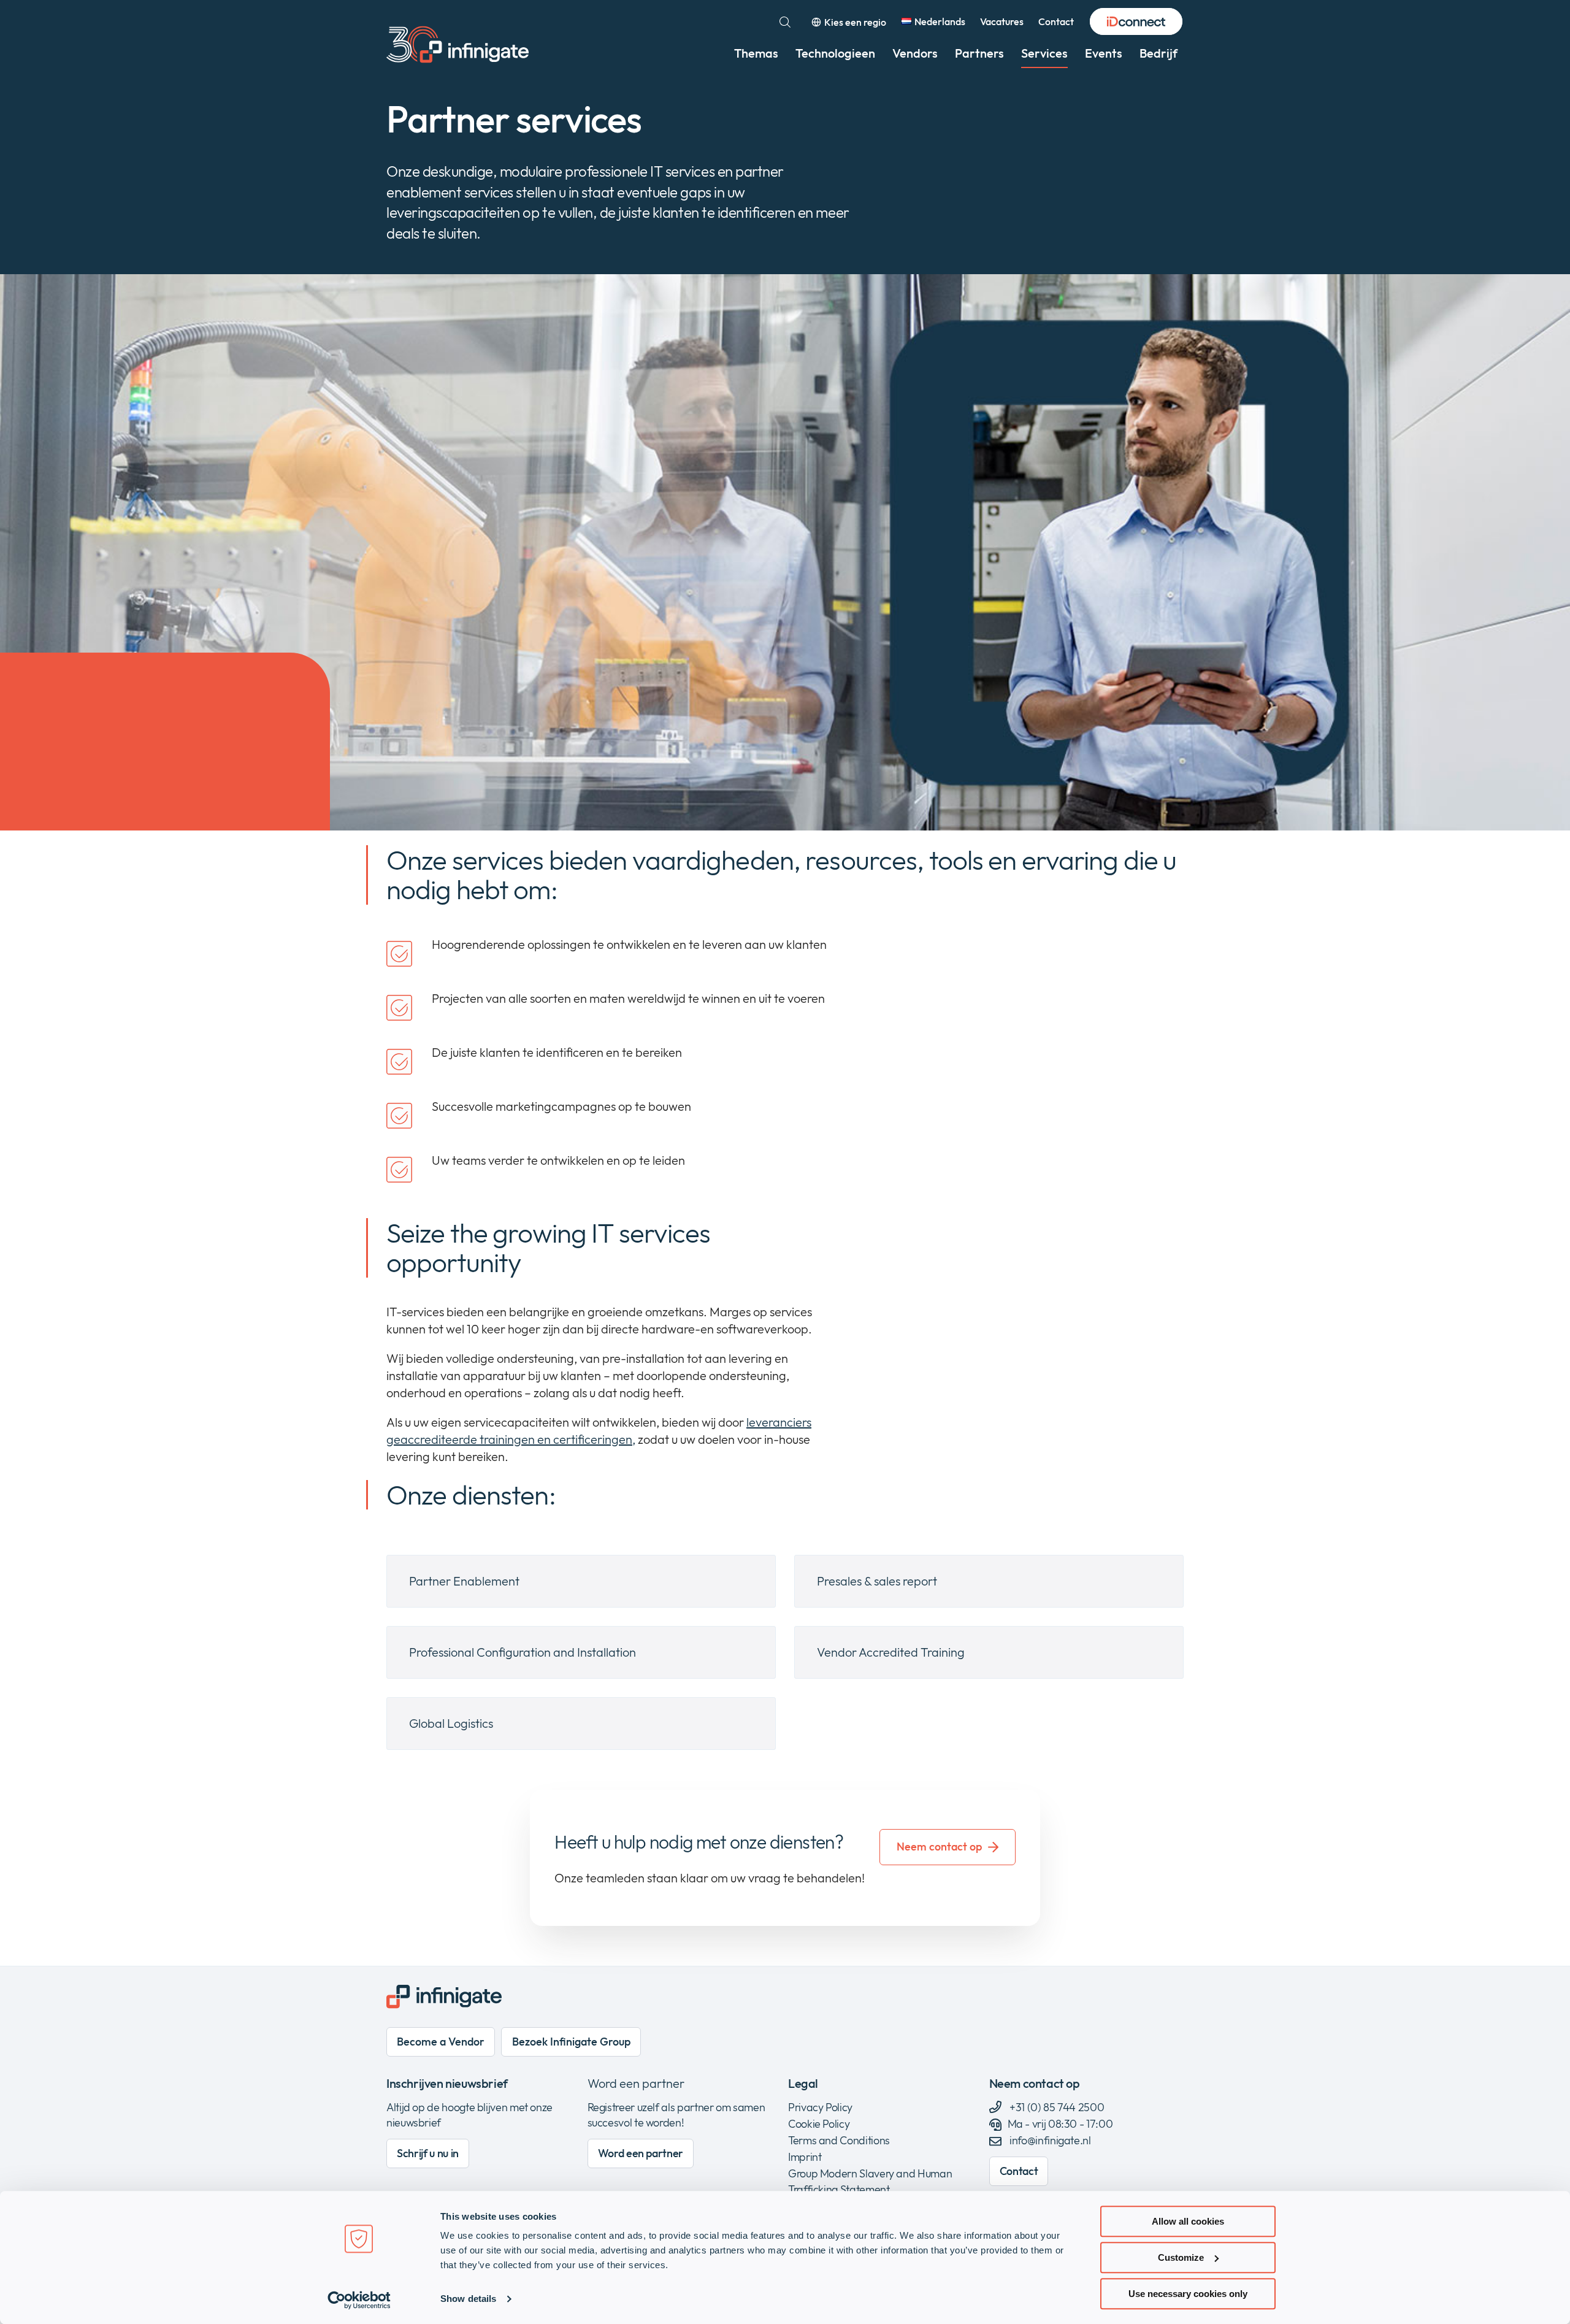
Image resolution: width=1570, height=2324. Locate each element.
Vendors (915, 53)
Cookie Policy (819, 2124)
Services (1044, 53)
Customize (1181, 2257)
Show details (468, 2299)
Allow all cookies (1188, 2221)
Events (1104, 53)
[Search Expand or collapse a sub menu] (785, 22)
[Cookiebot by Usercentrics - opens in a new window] (359, 2300)
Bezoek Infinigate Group (571, 2042)
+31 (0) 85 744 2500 (1056, 2107)
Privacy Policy (820, 2107)
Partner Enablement (464, 1581)
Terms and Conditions (839, 2140)
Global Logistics (451, 1723)
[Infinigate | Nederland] (458, 44)
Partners (979, 53)
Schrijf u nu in (428, 2153)
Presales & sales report (877, 1581)
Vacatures (1002, 21)
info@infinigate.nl (1050, 2140)
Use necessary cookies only (1188, 2294)
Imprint (805, 2157)
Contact (1056, 21)
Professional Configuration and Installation (523, 1652)
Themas (756, 53)
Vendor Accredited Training (891, 1652)
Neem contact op (939, 1847)
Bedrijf (1158, 53)
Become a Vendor (441, 2042)
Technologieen (835, 53)
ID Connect (1136, 22)
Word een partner (636, 2083)
